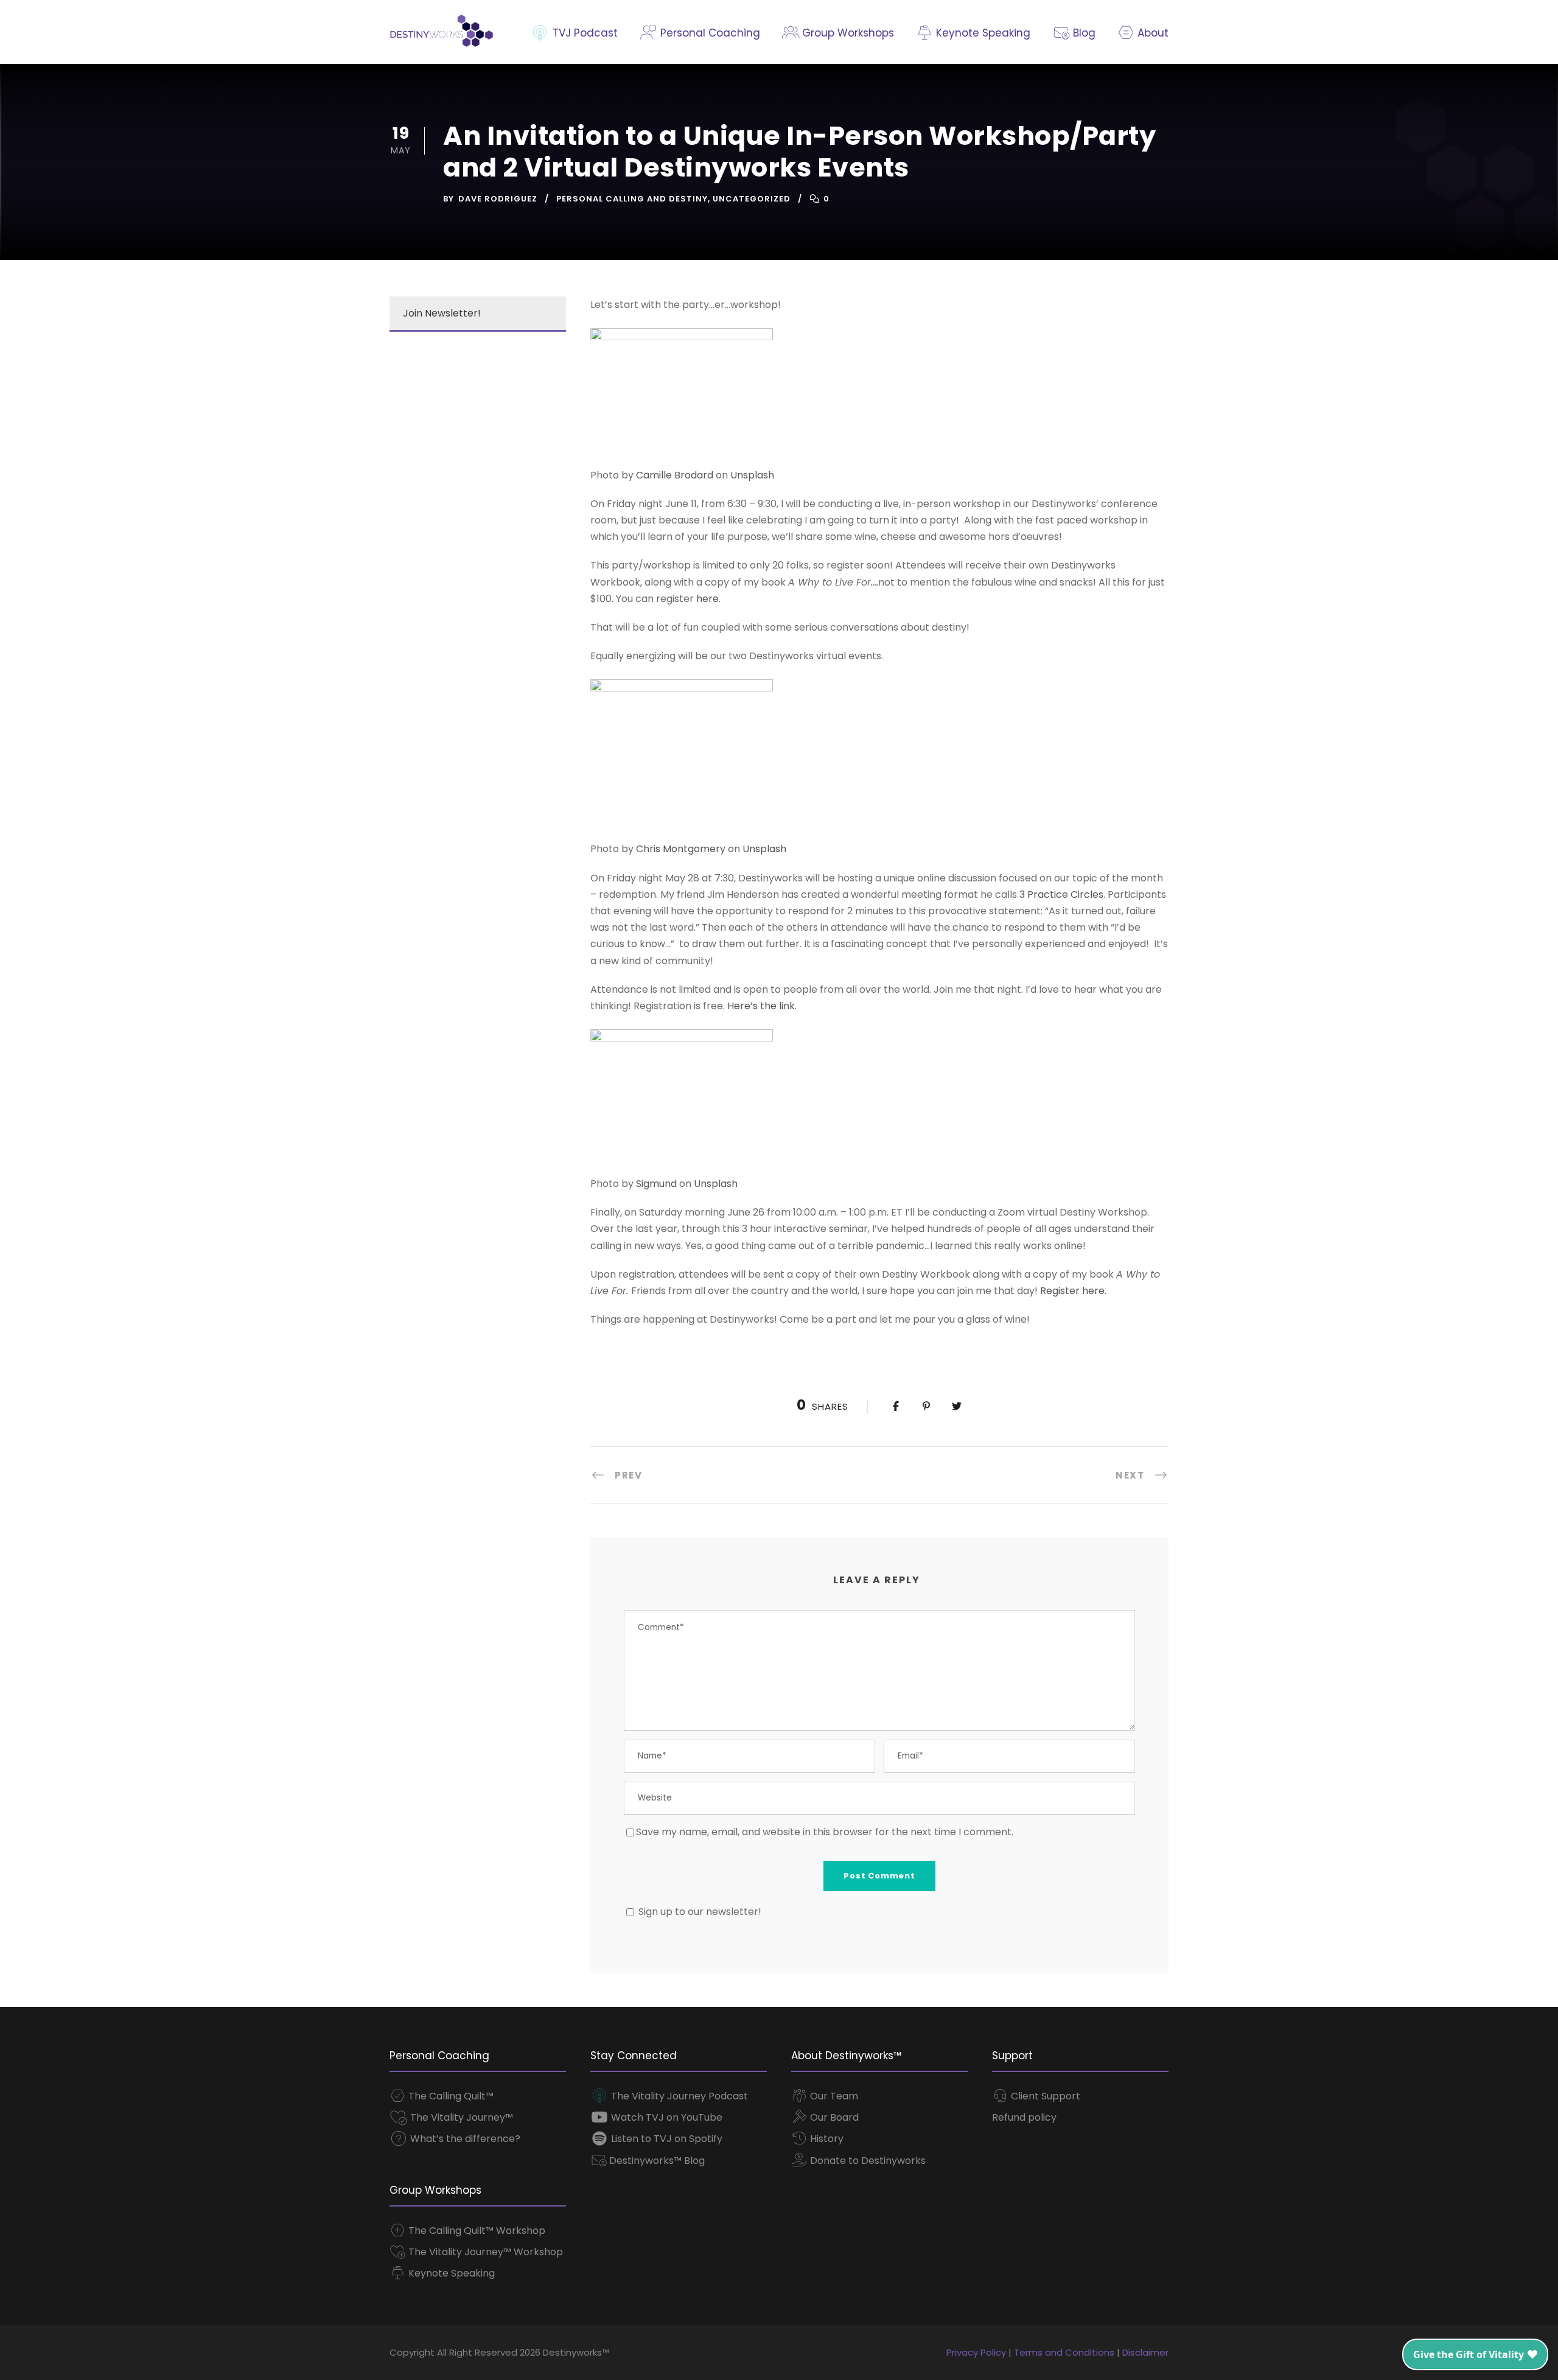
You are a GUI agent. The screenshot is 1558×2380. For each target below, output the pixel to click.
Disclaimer (1145, 2352)
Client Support (1044, 2096)
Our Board (833, 2117)
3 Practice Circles (1061, 894)
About (1151, 33)
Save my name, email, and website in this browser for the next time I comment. (825, 1832)
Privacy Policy (976, 2352)
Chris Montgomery (681, 849)
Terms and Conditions (1064, 2352)
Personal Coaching (708, 33)
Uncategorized (752, 199)
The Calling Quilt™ (450, 2096)
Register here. (1073, 1291)
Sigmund (656, 1184)
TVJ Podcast (584, 33)
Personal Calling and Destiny (632, 199)
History (826, 2139)
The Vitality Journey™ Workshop (484, 2252)
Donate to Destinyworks (867, 2161)
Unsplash (752, 475)
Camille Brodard (675, 475)
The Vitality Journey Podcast (678, 2096)
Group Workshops (847, 33)
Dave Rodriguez (498, 199)
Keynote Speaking (982, 33)
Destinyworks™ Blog (656, 2161)
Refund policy (1024, 2117)
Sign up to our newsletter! (700, 1912)
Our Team (833, 2096)
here (707, 599)
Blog (1082, 33)
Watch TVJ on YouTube (665, 2117)
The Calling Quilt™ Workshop (476, 2231)
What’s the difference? (464, 2139)
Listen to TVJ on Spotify (665, 2139)
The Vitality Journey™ (460, 2117)
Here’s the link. (762, 1006)
